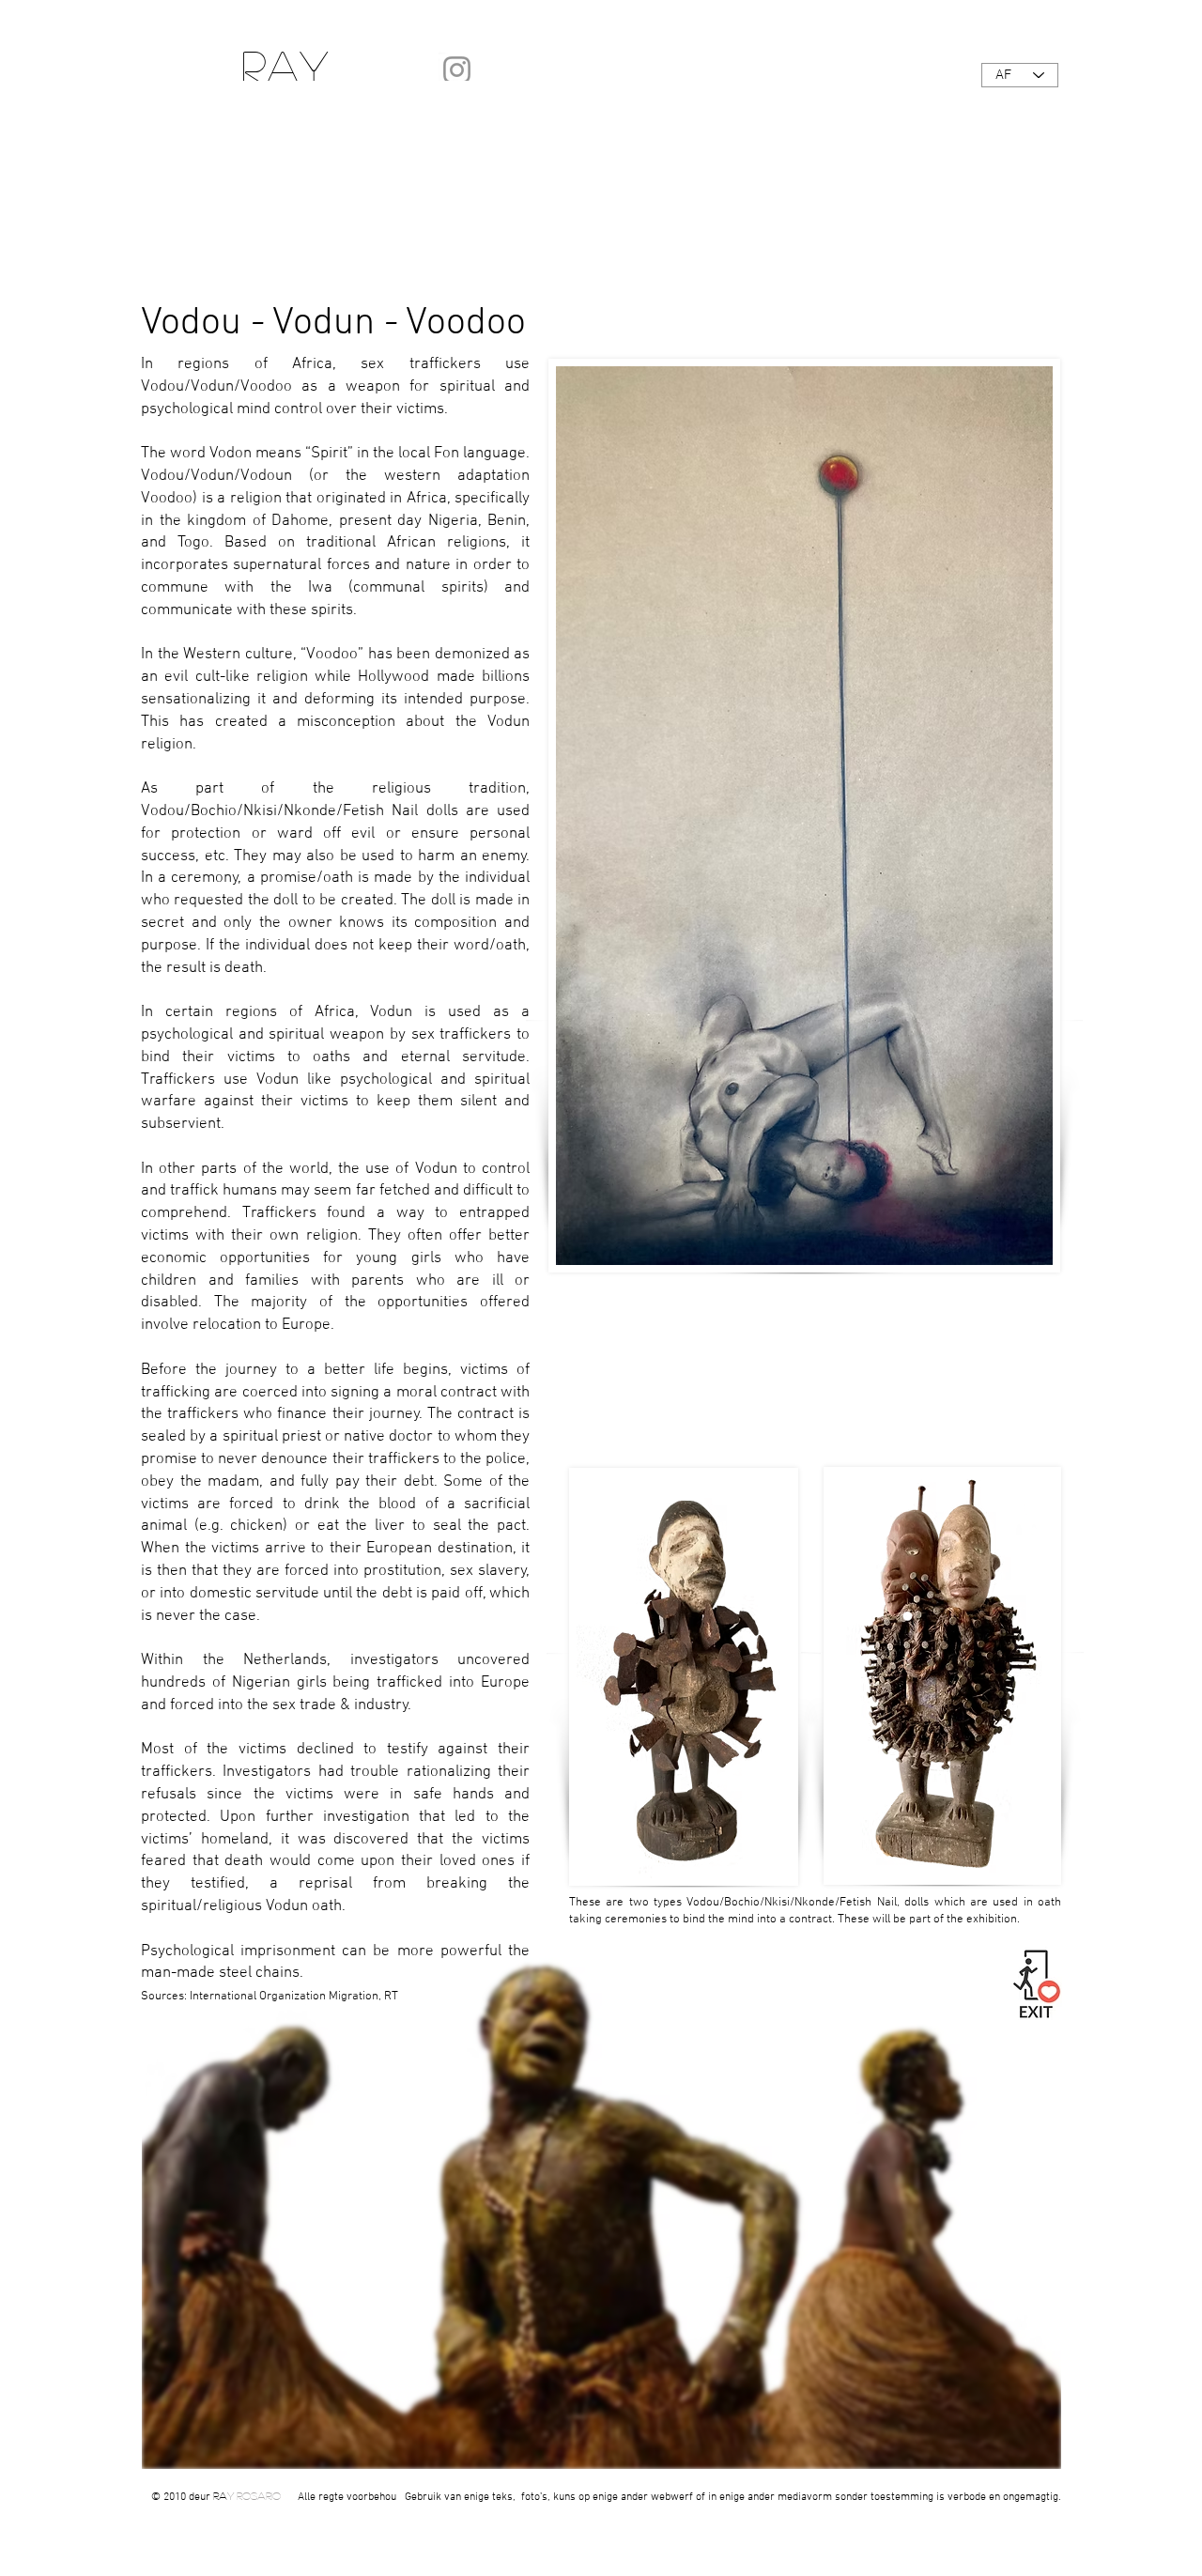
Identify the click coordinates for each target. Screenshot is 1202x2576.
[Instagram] (457, 70)
